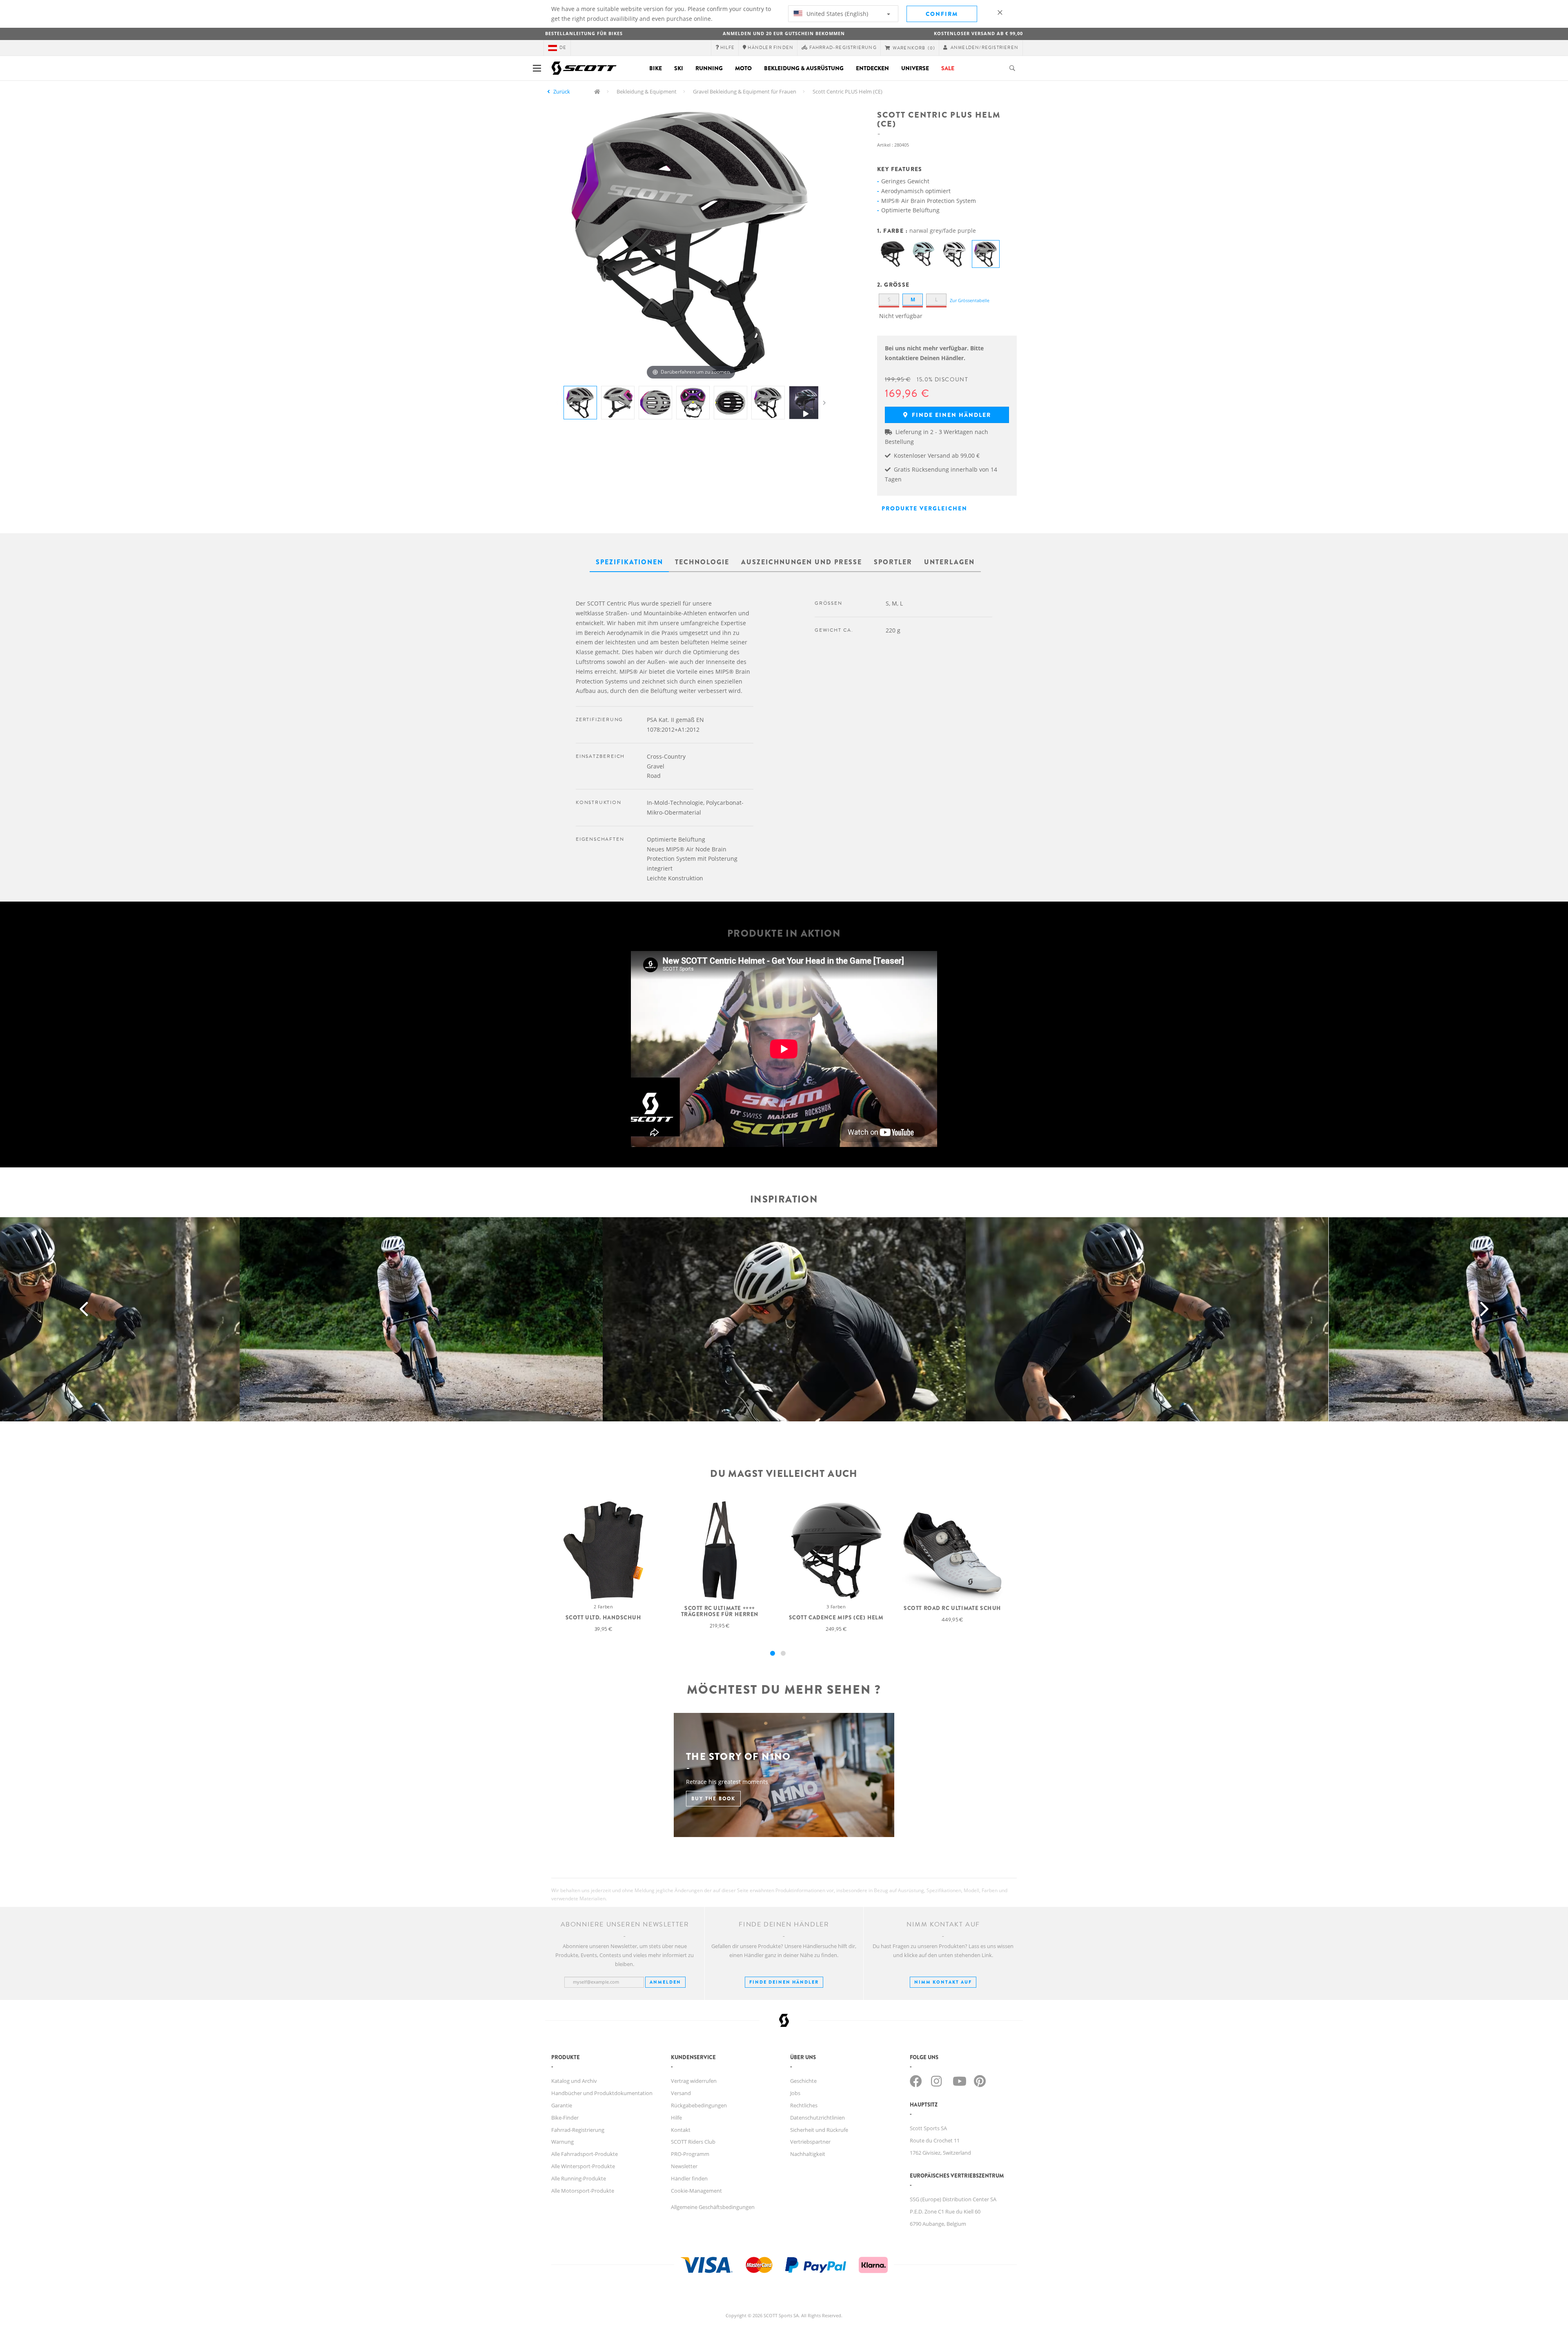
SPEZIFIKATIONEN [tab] (629, 562)
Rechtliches (804, 2105)
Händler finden (689, 2178)
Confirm (942, 14)
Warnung (562, 2142)
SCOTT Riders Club (693, 2142)
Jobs (795, 2093)
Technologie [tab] (702, 562)
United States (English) (836, 14)
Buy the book (713, 1799)
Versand (681, 2093)
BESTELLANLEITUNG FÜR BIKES (584, 33)
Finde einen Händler (950, 415)
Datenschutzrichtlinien (817, 2118)
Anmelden (665, 1982)
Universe (915, 68)
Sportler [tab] (893, 562)
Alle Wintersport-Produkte (583, 2166)
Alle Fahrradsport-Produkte (585, 2154)
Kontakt (681, 2130)
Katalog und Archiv (574, 2081)
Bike (656, 68)
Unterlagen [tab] (949, 562)
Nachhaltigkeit (808, 2154)
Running (709, 68)
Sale (948, 68)
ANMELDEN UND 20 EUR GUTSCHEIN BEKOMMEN (784, 33)
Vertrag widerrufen (694, 2081)
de (563, 48)
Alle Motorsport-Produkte (583, 2191)
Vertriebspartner (810, 2142)
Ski (679, 68)
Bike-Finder (565, 2118)
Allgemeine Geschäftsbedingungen (713, 2207)
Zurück (562, 91)
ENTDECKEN (872, 68)
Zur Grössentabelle (970, 300)
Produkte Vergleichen (924, 508)
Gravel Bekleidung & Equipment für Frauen (745, 91)
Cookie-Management (696, 2191)
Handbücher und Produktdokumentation (602, 2093)
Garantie (562, 2105)
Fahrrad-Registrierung (578, 2130)
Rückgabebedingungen (699, 2105)
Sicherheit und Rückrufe (819, 2130)
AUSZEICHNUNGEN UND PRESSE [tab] (802, 562)
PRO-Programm (690, 2154)
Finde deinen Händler (784, 1982)
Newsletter (684, 2166)
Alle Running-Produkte (579, 2178)
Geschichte (803, 2081)
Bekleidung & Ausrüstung (804, 68)
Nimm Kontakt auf (943, 1982)
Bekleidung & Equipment (647, 91)
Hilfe (676, 2118)
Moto (743, 68)
